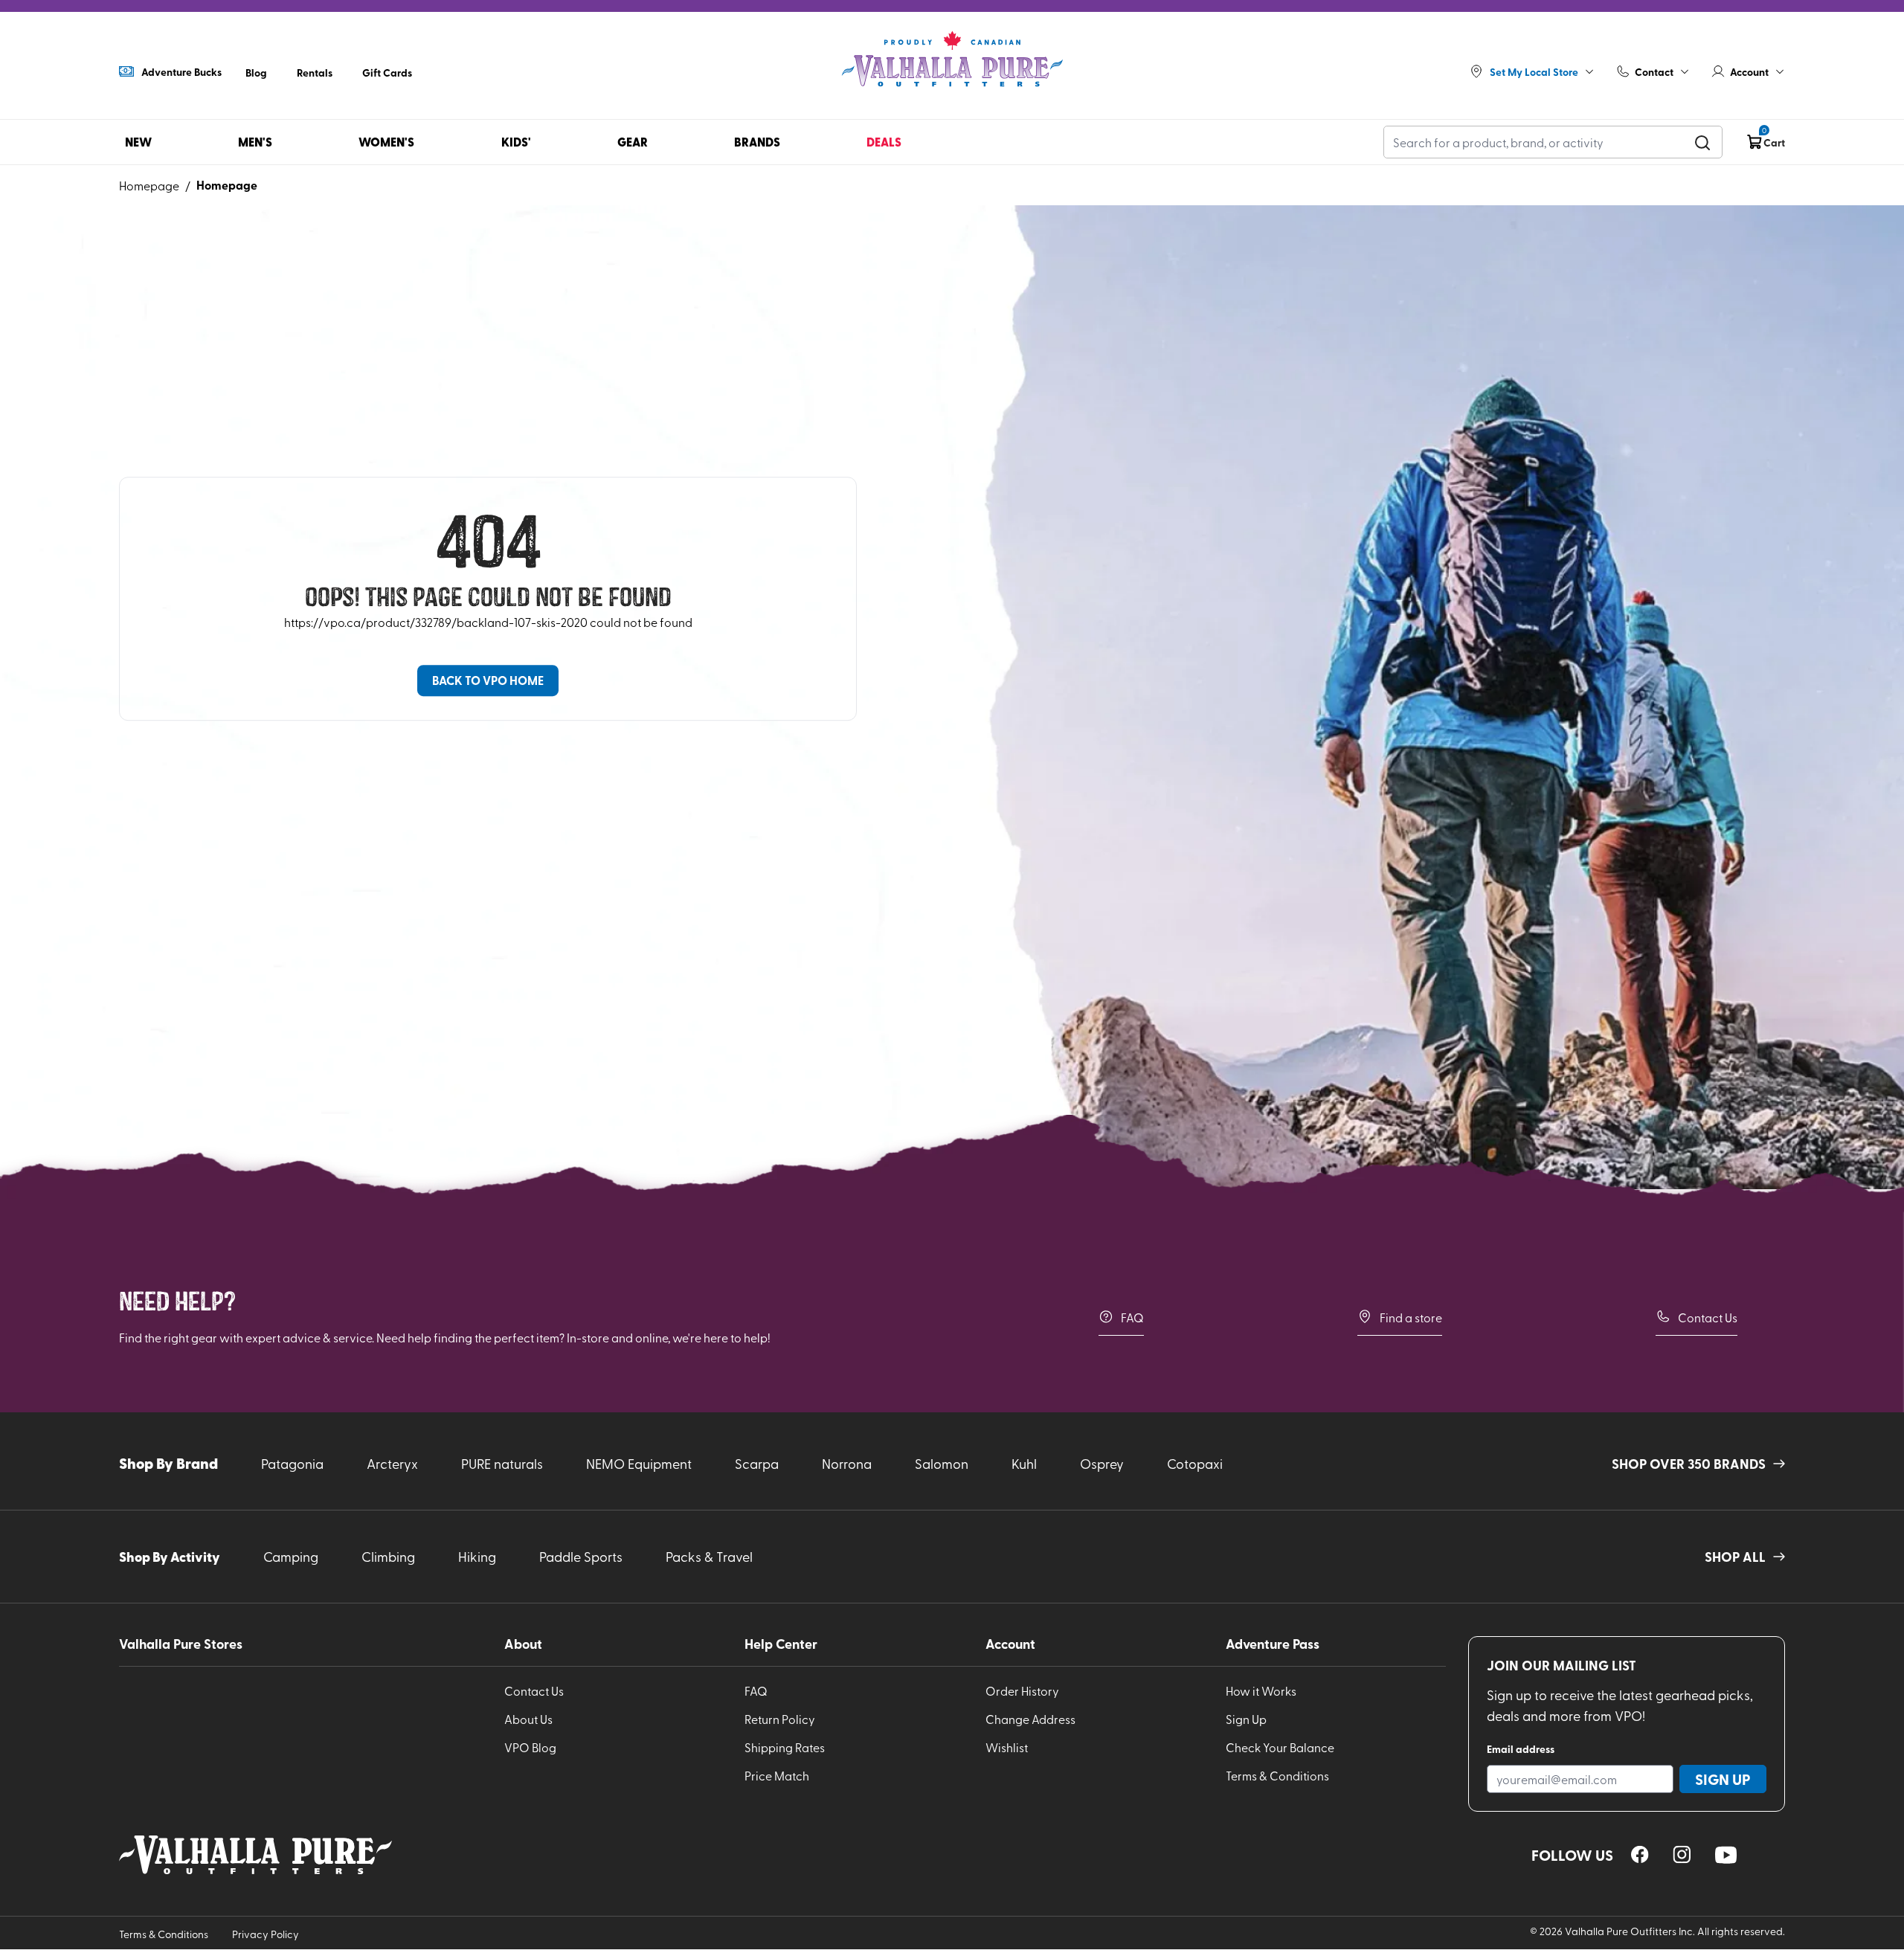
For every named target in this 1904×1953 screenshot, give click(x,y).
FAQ (1132, 1317)
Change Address (1030, 1719)
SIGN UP (1723, 1779)
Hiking (477, 1556)
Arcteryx (392, 1463)
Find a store (1411, 1317)
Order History (1022, 1690)
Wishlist (1007, 1747)
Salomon (942, 1463)
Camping (291, 1556)
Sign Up (1246, 1719)
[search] (1702, 142)
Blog (256, 72)
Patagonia (292, 1463)
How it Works (1261, 1690)
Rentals (315, 72)
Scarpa (757, 1463)
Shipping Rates (785, 1747)
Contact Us (1708, 1317)
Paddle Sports (581, 1556)
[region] (1640, 1854)
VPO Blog (530, 1747)
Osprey (1102, 1463)
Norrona (847, 1463)
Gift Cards (387, 72)
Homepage (149, 185)
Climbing (388, 1556)
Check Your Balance (1280, 1747)
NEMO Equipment (639, 1463)
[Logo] (952, 59)
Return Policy (780, 1719)
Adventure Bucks (181, 71)
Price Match (777, 1775)
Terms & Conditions (1277, 1775)
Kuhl (1024, 1463)
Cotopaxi (1195, 1463)
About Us (528, 1719)
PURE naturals (502, 1463)
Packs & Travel (709, 1556)
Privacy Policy (266, 1934)
